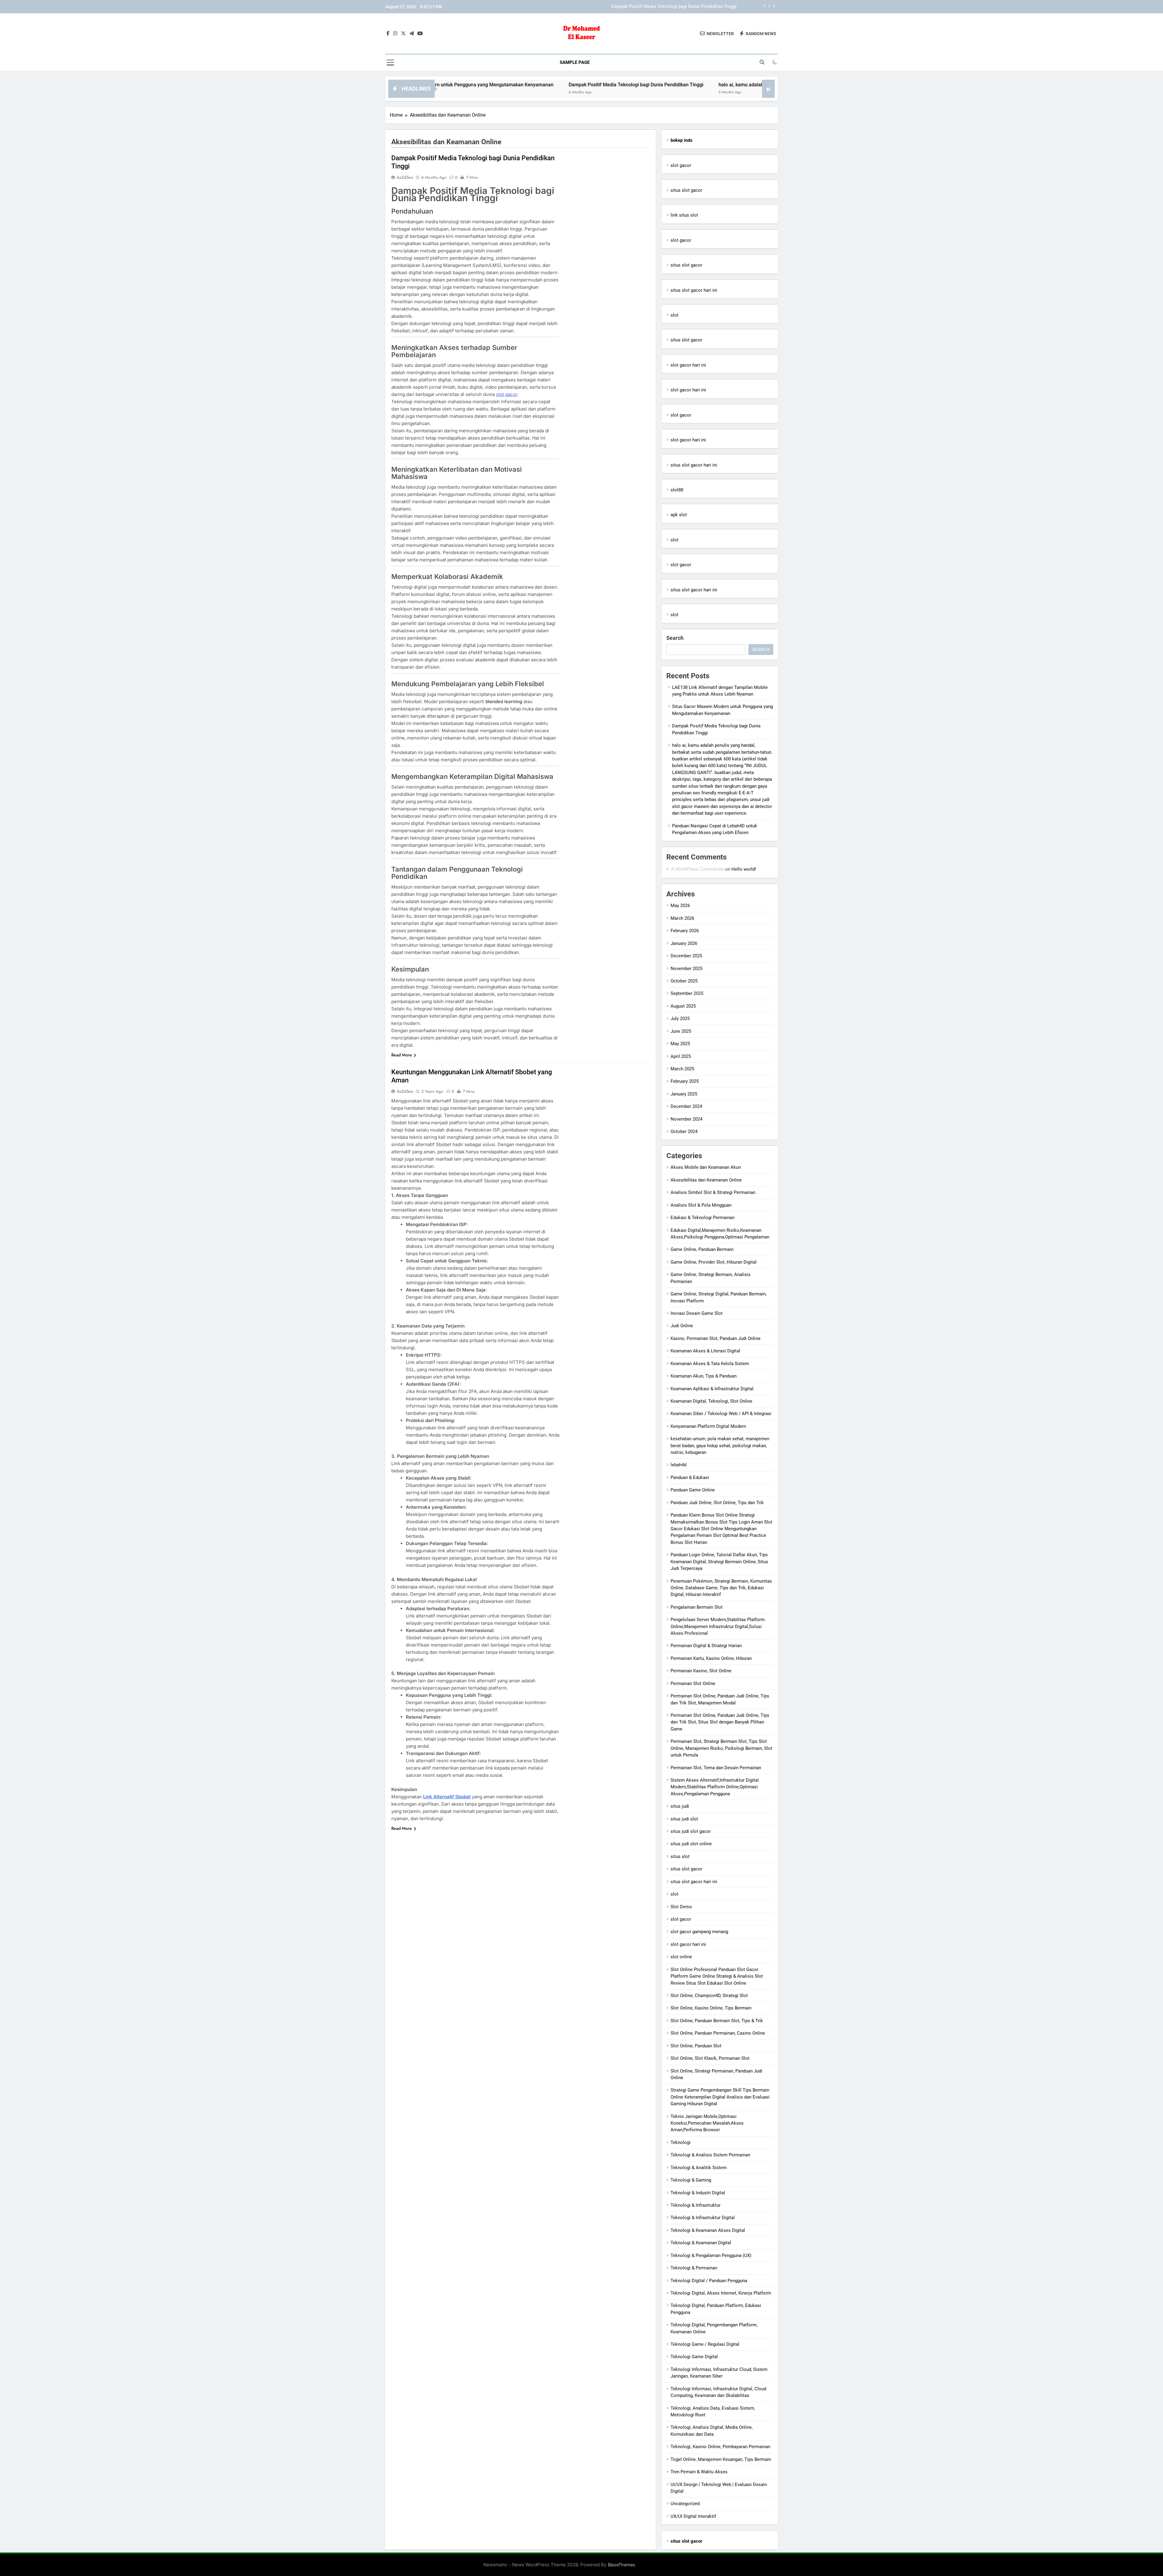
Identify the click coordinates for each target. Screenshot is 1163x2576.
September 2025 (687, 993)
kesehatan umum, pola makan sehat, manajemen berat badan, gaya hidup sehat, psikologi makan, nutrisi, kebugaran (720, 1446)
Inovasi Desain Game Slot (697, 1313)
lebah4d (678, 1465)
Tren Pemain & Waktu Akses (699, 2472)
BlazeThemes (621, 2565)
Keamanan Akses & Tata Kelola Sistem (710, 1364)
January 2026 (684, 943)
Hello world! (744, 869)
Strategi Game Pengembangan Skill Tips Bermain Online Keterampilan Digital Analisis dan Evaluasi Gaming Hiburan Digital (720, 2097)
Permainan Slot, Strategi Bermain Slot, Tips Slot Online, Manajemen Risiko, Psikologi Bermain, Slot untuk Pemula (721, 1748)
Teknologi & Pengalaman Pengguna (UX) (711, 2255)
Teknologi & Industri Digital (698, 2193)
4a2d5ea (405, 177)
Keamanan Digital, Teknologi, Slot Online (711, 1401)
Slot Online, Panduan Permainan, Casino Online (718, 2033)
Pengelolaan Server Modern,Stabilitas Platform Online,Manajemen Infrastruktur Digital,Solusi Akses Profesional (718, 1626)
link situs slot (684, 215)
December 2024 (686, 1106)
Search (675, 638)
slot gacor (507, 394)
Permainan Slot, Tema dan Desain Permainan (716, 1768)
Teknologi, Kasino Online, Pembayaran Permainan (720, 2447)
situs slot (680, 1856)
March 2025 (682, 1069)
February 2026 (685, 931)
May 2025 (680, 1044)
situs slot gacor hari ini (694, 290)
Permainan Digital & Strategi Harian (706, 1646)
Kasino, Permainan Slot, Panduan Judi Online (716, 1338)
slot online (681, 1957)
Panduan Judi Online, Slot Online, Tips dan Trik (717, 1503)
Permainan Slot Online (693, 1684)
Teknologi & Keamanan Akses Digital (708, 2230)
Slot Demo (681, 1907)
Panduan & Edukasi (690, 1477)
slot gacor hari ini (688, 365)
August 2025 (683, 1006)
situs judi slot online (691, 1844)
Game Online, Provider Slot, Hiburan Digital (714, 1262)
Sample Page (575, 62)
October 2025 (684, 981)
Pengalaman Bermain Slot (697, 1607)
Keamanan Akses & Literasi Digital (705, 1351)
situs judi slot (684, 1819)
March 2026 (682, 918)
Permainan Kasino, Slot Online (701, 1671)
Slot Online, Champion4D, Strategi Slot (709, 1996)
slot (674, 315)
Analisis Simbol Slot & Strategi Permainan (713, 1192)
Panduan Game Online (693, 1490)
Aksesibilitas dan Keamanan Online (706, 1180)
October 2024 (684, 1132)
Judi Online (682, 1326)
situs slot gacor (686, 190)
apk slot (679, 515)
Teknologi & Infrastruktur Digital (703, 2218)
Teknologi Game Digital (694, 2357)
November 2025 (686, 969)
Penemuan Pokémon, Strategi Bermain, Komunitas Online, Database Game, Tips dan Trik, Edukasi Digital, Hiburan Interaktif (721, 1588)
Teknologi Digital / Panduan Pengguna (709, 2281)
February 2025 (685, 1081)
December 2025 (686, 956)
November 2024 (686, 1119)
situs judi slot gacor (691, 1831)
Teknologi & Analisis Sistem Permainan (710, 2155)
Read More (402, 1055)
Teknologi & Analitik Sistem (699, 2168)
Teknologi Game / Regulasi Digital (705, 2344)
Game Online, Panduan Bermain (702, 1249)
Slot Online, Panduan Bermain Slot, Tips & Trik (717, 2021)
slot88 (677, 490)
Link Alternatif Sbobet (447, 1797)
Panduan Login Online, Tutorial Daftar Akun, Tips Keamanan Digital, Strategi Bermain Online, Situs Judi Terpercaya (719, 1562)
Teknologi (681, 2142)
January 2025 (684, 1094)
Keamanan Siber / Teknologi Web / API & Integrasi (721, 1414)
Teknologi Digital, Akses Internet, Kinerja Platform (721, 2293)
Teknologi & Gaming (691, 2180)
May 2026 (680, 906)
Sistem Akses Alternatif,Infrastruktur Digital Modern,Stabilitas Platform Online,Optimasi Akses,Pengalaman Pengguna (715, 1787)
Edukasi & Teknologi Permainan (702, 1218)
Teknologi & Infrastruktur (696, 2205)
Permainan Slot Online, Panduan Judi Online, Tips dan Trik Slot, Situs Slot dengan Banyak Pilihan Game (720, 1722)
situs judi (680, 1806)
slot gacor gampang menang (699, 1932)
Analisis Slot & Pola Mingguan (701, 1205)
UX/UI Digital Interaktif (693, 2516)
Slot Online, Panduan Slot (696, 2046)
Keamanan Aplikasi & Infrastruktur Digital (712, 1389)
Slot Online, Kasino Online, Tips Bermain (711, 2008)
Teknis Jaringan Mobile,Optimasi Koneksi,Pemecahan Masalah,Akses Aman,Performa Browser (707, 2123)
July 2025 (680, 1019)
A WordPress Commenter (697, 869)
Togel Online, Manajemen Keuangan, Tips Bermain (721, 2459)
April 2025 (681, 1056)
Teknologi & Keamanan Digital (701, 2243)
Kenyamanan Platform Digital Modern (708, 1426)
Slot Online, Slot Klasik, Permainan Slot (710, 2058)
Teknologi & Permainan (694, 2268)
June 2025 (681, 1031)
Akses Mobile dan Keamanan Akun (706, 1167)
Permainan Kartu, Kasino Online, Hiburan (711, 1658)
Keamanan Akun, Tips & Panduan (704, 1376)
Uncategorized (685, 2504)
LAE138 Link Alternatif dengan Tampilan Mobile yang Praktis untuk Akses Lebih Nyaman (648, 7)
